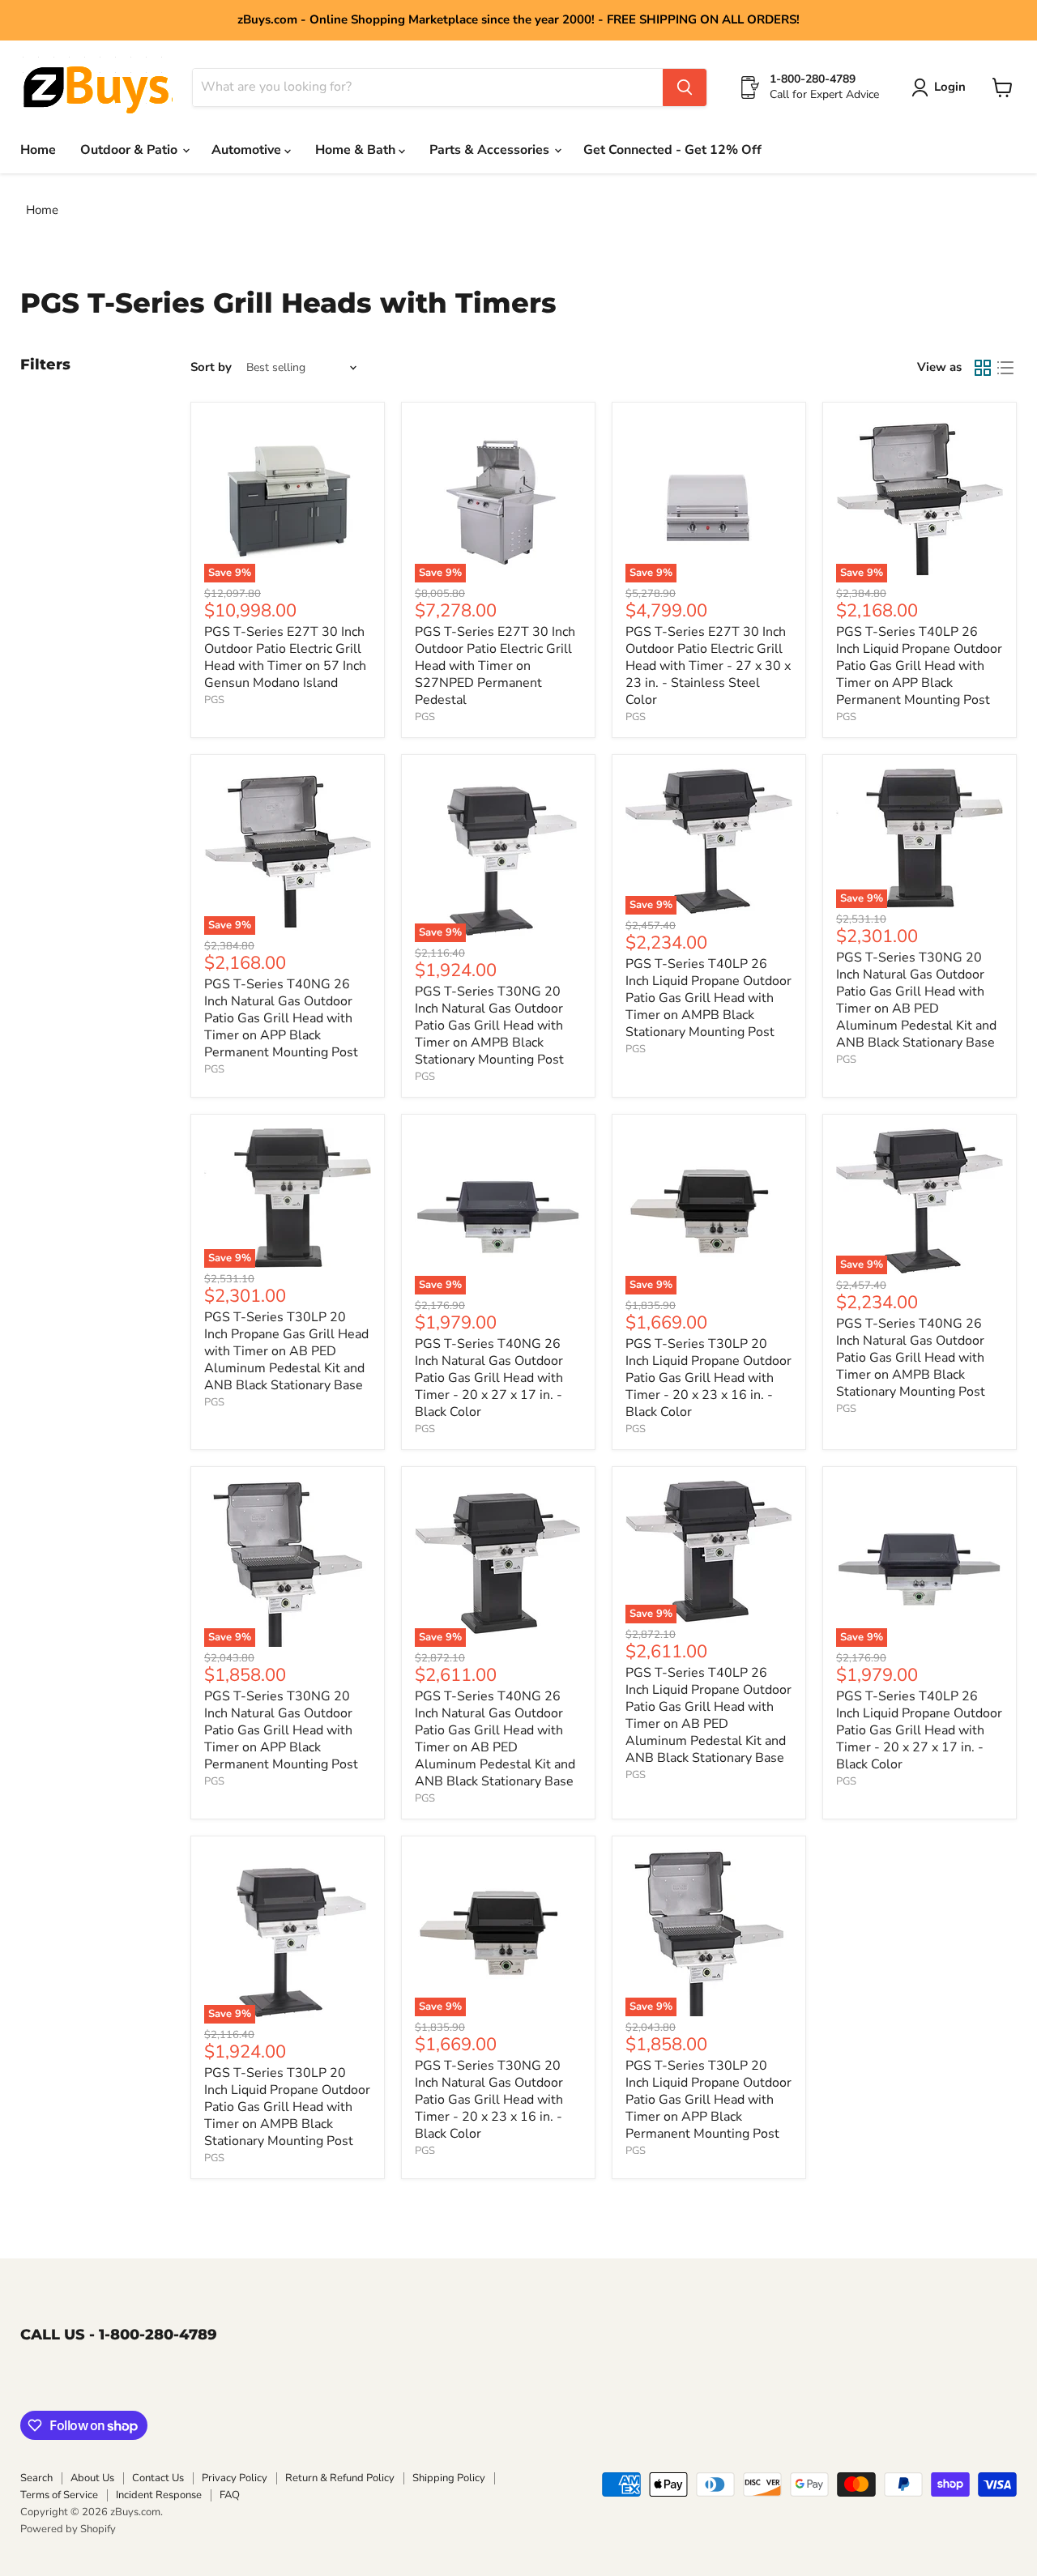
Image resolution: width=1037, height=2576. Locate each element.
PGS (214, 700)
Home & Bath (357, 150)
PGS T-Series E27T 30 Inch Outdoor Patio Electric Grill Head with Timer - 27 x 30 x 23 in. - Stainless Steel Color (708, 666)
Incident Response (159, 2495)
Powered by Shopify (68, 2529)
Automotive (248, 150)
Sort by (211, 367)
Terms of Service (59, 2495)
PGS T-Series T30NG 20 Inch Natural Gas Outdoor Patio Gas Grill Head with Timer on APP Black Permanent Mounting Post (281, 1730)
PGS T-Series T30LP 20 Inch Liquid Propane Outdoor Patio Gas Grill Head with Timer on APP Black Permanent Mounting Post (708, 2100)
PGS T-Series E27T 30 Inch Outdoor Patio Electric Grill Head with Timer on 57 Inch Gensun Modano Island (285, 657)
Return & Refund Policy (340, 2478)
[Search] (685, 87)
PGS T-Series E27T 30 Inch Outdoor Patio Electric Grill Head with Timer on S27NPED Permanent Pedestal (495, 666)
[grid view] (983, 368)
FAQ (230, 2495)
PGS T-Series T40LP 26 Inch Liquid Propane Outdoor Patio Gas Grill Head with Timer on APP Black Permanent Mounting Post (919, 666)
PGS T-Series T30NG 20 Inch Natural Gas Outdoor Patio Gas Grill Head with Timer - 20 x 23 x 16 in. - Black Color (489, 2100)
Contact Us (158, 2478)
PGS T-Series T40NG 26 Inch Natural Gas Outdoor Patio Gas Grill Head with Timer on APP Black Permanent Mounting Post (281, 1018)
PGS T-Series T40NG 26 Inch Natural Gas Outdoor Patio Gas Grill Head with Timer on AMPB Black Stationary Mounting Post (911, 1358)
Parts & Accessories (491, 150)
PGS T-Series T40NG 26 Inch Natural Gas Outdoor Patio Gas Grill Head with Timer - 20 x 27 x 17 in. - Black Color (489, 1378)
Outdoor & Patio (130, 150)
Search (36, 2478)
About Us (92, 2478)
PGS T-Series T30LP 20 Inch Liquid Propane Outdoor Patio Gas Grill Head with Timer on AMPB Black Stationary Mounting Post (287, 2107)
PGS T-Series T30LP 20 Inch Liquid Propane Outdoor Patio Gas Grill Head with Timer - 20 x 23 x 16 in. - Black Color (708, 1378)
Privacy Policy (235, 2478)
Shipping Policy (449, 2478)
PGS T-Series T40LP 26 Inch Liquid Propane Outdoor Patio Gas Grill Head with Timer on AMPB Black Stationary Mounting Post (708, 998)
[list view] (1005, 368)
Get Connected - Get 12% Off (672, 150)
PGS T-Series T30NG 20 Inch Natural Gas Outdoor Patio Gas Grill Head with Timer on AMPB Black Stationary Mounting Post (489, 1026)
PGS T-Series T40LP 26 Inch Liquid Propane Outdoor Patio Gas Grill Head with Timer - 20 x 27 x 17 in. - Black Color (919, 1730)
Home (38, 150)
